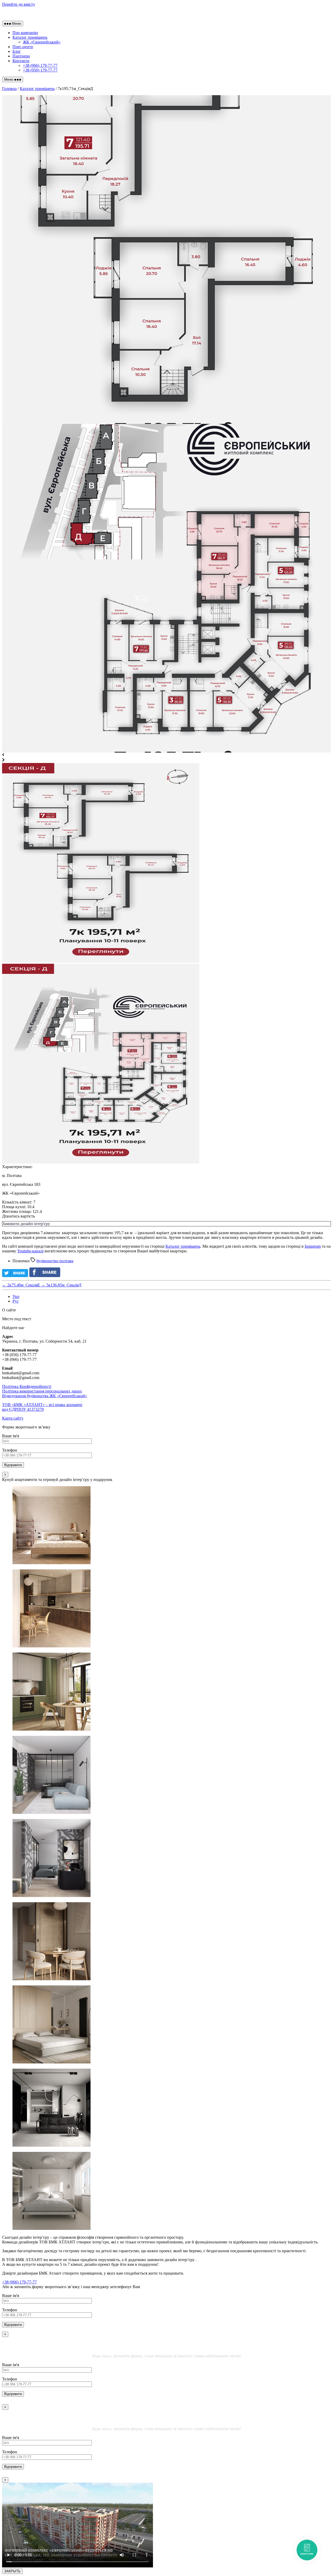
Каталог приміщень (30, 37)
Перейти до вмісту (19, 4)
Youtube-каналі (30, 1251)
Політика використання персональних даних (42, 1391)
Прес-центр (23, 47)
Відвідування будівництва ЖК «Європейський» (45, 1396)
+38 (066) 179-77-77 (40, 65)
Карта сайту (13, 1418)
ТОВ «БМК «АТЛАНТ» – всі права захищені (42, 1407)
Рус (16, 1301)
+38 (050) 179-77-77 (40, 70)
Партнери (21, 56)
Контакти (21, 61)
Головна (9, 89)
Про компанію (25, 33)
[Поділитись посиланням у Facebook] (46, 1276)
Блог (17, 51)
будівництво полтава (55, 1261)
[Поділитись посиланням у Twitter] (15, 1276)
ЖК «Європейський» (42, 42)
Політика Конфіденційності (27, 1386)
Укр (16, 1296)
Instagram (313, 1246)
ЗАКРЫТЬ (12, 2571)
